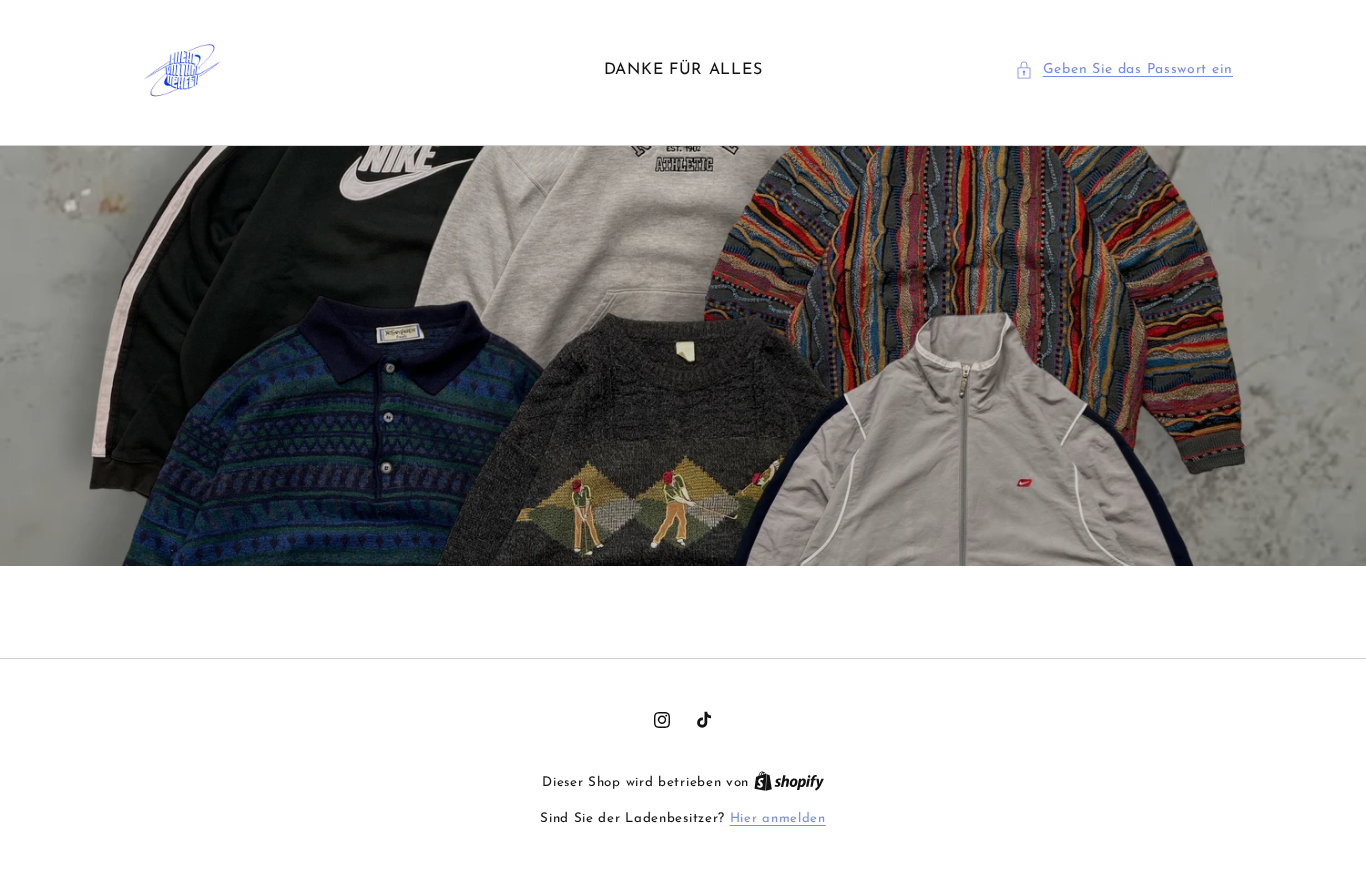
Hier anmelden (778, 818)
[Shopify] (789, 782)
